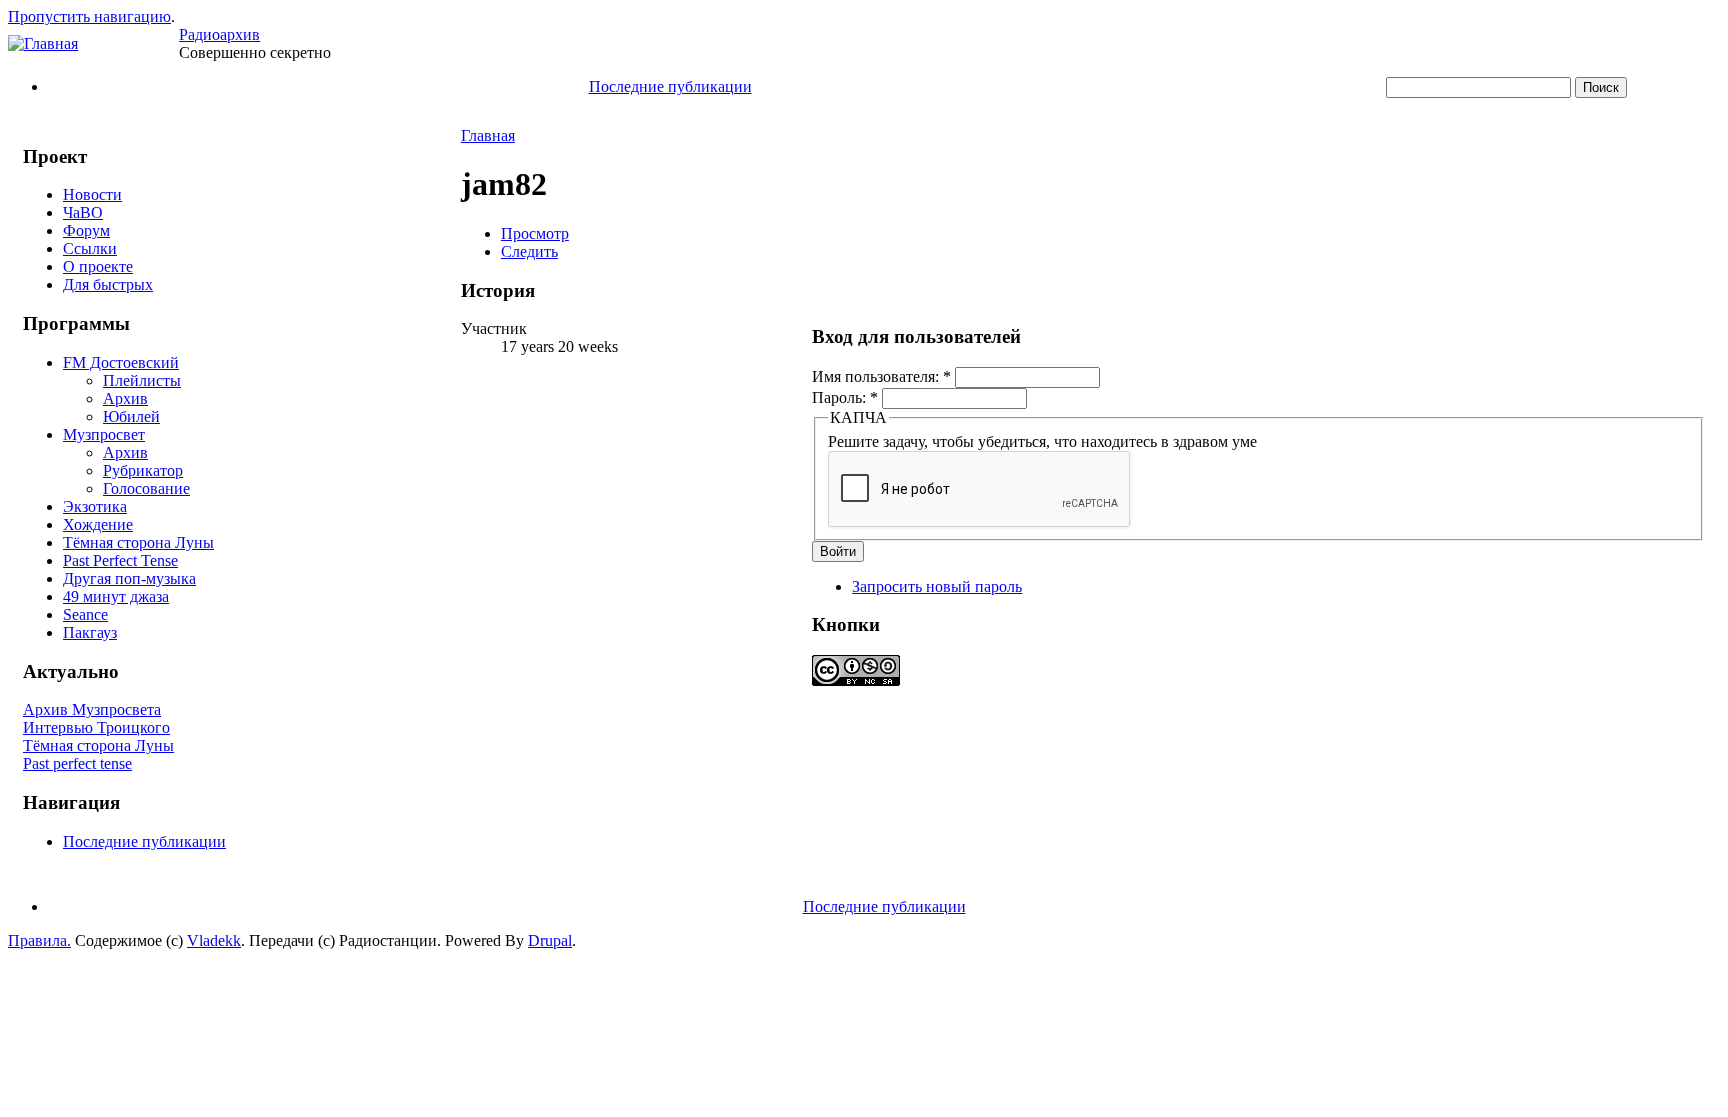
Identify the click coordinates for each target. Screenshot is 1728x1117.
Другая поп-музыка (129, 578)
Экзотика (95, 506)
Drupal (550, 940)
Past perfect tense (77, 763)
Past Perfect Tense (120, 560)
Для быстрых (108, 284)
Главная (488, 135)
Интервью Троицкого (96, 727)
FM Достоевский (121, 362)
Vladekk (214, 940)
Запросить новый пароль (937, 586)
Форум (86, 230)
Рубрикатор (143, 470)
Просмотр (535, 233)
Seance (85, 614)
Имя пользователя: (881, 376)
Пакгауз (90, 632)
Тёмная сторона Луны (138, 542)
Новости (92, 194)
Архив (125, 398)
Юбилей (131, 416)
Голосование (146, 488)
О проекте (98, 266)
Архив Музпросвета (92, 709)
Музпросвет (104, 434)
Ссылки (90, 248)
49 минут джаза (116, 596)
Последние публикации (670, 86)
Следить (529, 251)
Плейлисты (142, 380)
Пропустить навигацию (89, 16)
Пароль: (845, 397)
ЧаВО (83, 212)
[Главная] (43, 43)
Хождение (98, 524)
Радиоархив (219, 34)
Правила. (39, 940)
